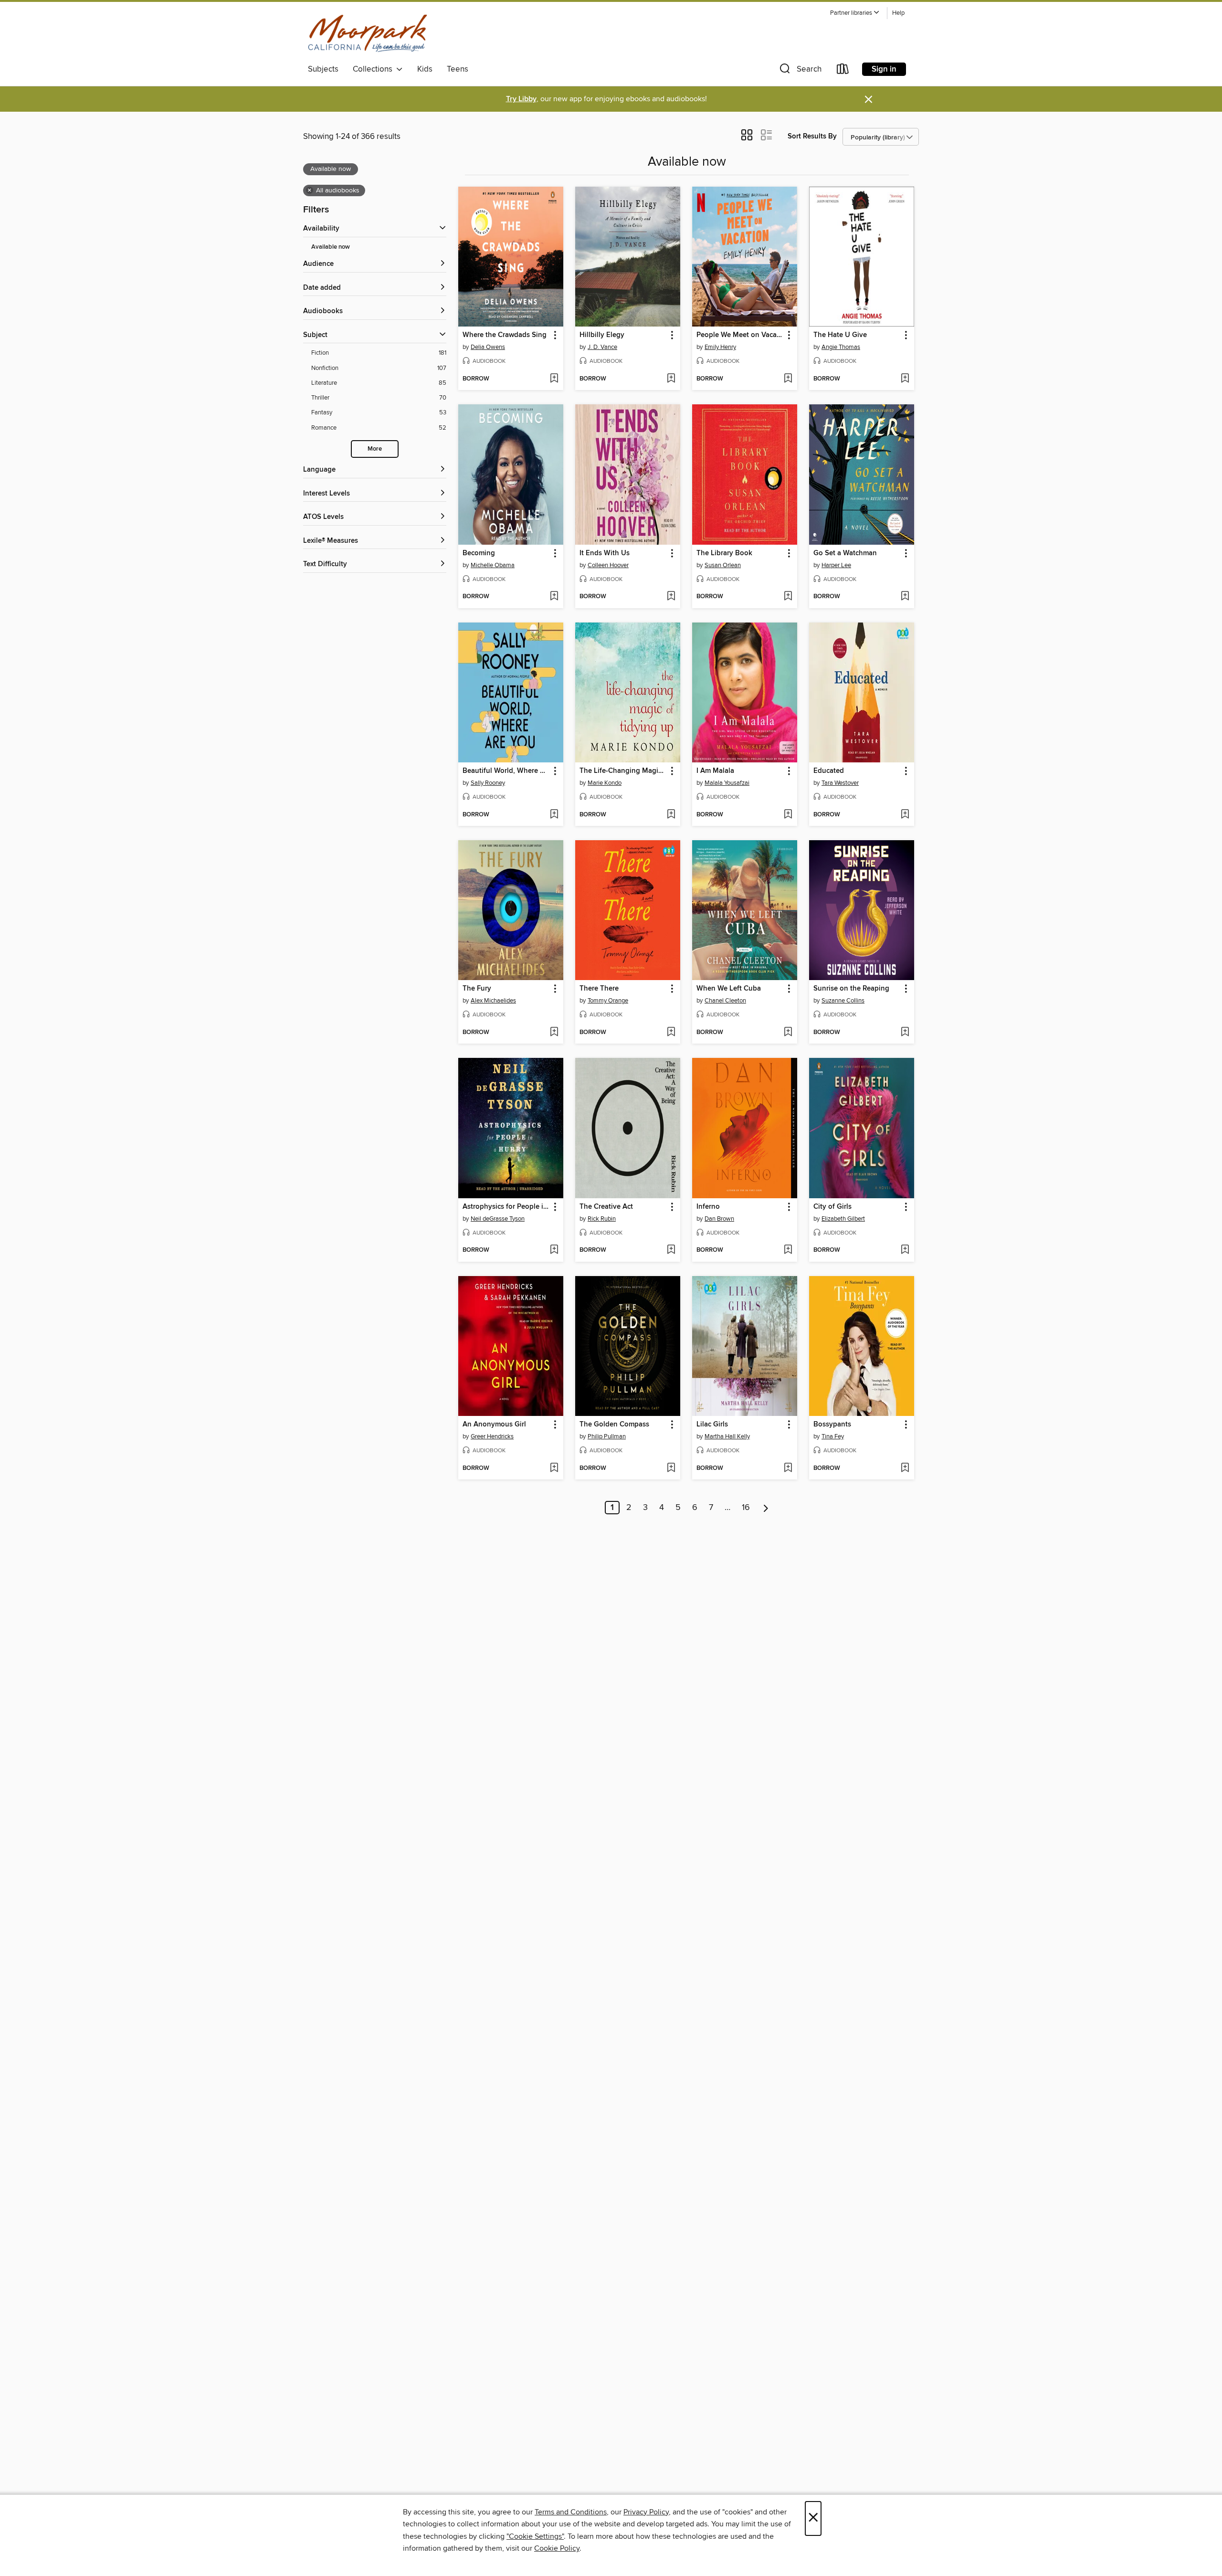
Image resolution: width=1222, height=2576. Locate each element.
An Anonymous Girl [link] (494, 1425)
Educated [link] (829, 771)
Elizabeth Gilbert (843, 1219)
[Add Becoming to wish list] (554, 597)
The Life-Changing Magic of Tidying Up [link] (623, 771)
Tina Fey (833, 1436)
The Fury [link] (477, 989)
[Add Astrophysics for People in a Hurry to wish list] (554, 1250)
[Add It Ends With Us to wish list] (671, 597)
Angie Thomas (841, 347)
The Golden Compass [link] (614, 1425)
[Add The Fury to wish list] (554, 1033)
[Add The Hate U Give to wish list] (905, 379)
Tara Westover (840, 783)
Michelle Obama (493, 565)
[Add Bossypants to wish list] (905, 1468)
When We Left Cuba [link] (729, 989)
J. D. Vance (602, 347)
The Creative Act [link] (606, 1207)
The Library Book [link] (724, 553)
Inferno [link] (708, 1207)
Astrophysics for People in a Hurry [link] (506, 1207)
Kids (425, 69)
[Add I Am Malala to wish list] (788, 815)
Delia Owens (488, 347)
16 (746, 1508)
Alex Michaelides (493, 1001)
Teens (458, 69)
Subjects (323, 69)
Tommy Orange (608, 1001)
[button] (855, 13)
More (375, 449)
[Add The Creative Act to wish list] (671, 1250)
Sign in (884, 69)
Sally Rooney (488, 783)
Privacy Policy (646, 2512)
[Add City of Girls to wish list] (905, 1250)
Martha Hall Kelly (727, 1436)
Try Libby (521, 99)
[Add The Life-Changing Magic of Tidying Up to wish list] (671, 815)
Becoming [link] (479, 553)
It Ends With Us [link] (605, 553)
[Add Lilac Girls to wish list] (788, 1468)
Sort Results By (812, 136)
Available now (331, 247)
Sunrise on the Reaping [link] (851, 989)
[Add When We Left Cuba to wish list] (788, 1033)
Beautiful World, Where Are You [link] (506, 771)
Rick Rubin (602, 1219)
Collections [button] (374, 69)
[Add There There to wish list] (671, 1033)
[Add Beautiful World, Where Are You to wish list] (554, 815)
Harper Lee (836, 565)
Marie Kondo (605, 783)
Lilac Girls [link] (712, 1425)
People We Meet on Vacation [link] (740, 335)
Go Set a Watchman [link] (845, 553)
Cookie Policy (557, 2548)
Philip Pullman (607, 1436)
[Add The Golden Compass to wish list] (671, 1468)
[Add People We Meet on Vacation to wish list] (788, 379)
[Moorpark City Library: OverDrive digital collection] (368, 33)
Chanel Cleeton (725, 1001)
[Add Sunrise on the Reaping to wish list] (905, 1033)
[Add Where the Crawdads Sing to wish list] (554, 379)
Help (898, 13)
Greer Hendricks (492, 1436)
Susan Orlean (723, 565)
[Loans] (843, 71)
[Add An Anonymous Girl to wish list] (554, 1468)
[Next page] (766, 1508)
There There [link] (599, 989)
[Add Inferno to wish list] (788, 1250)
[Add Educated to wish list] (905, 815)
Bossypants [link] (832, 1425)
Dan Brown (719, 1219)
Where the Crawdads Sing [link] (505, 335)
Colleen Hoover (608, 565)
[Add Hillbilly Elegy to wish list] (671, 379)
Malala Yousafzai (727, 783)
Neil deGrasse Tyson (498, 1219)
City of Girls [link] (832, 1207)
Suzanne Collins (843, 1001)
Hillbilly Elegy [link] (602, 335)
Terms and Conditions (571, 2512)
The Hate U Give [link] (840, 335)
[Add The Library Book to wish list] (788, 597)
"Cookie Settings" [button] (535, 2536)
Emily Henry (720, 347)
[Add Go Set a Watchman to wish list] (905, 597)
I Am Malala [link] (715, 771)
